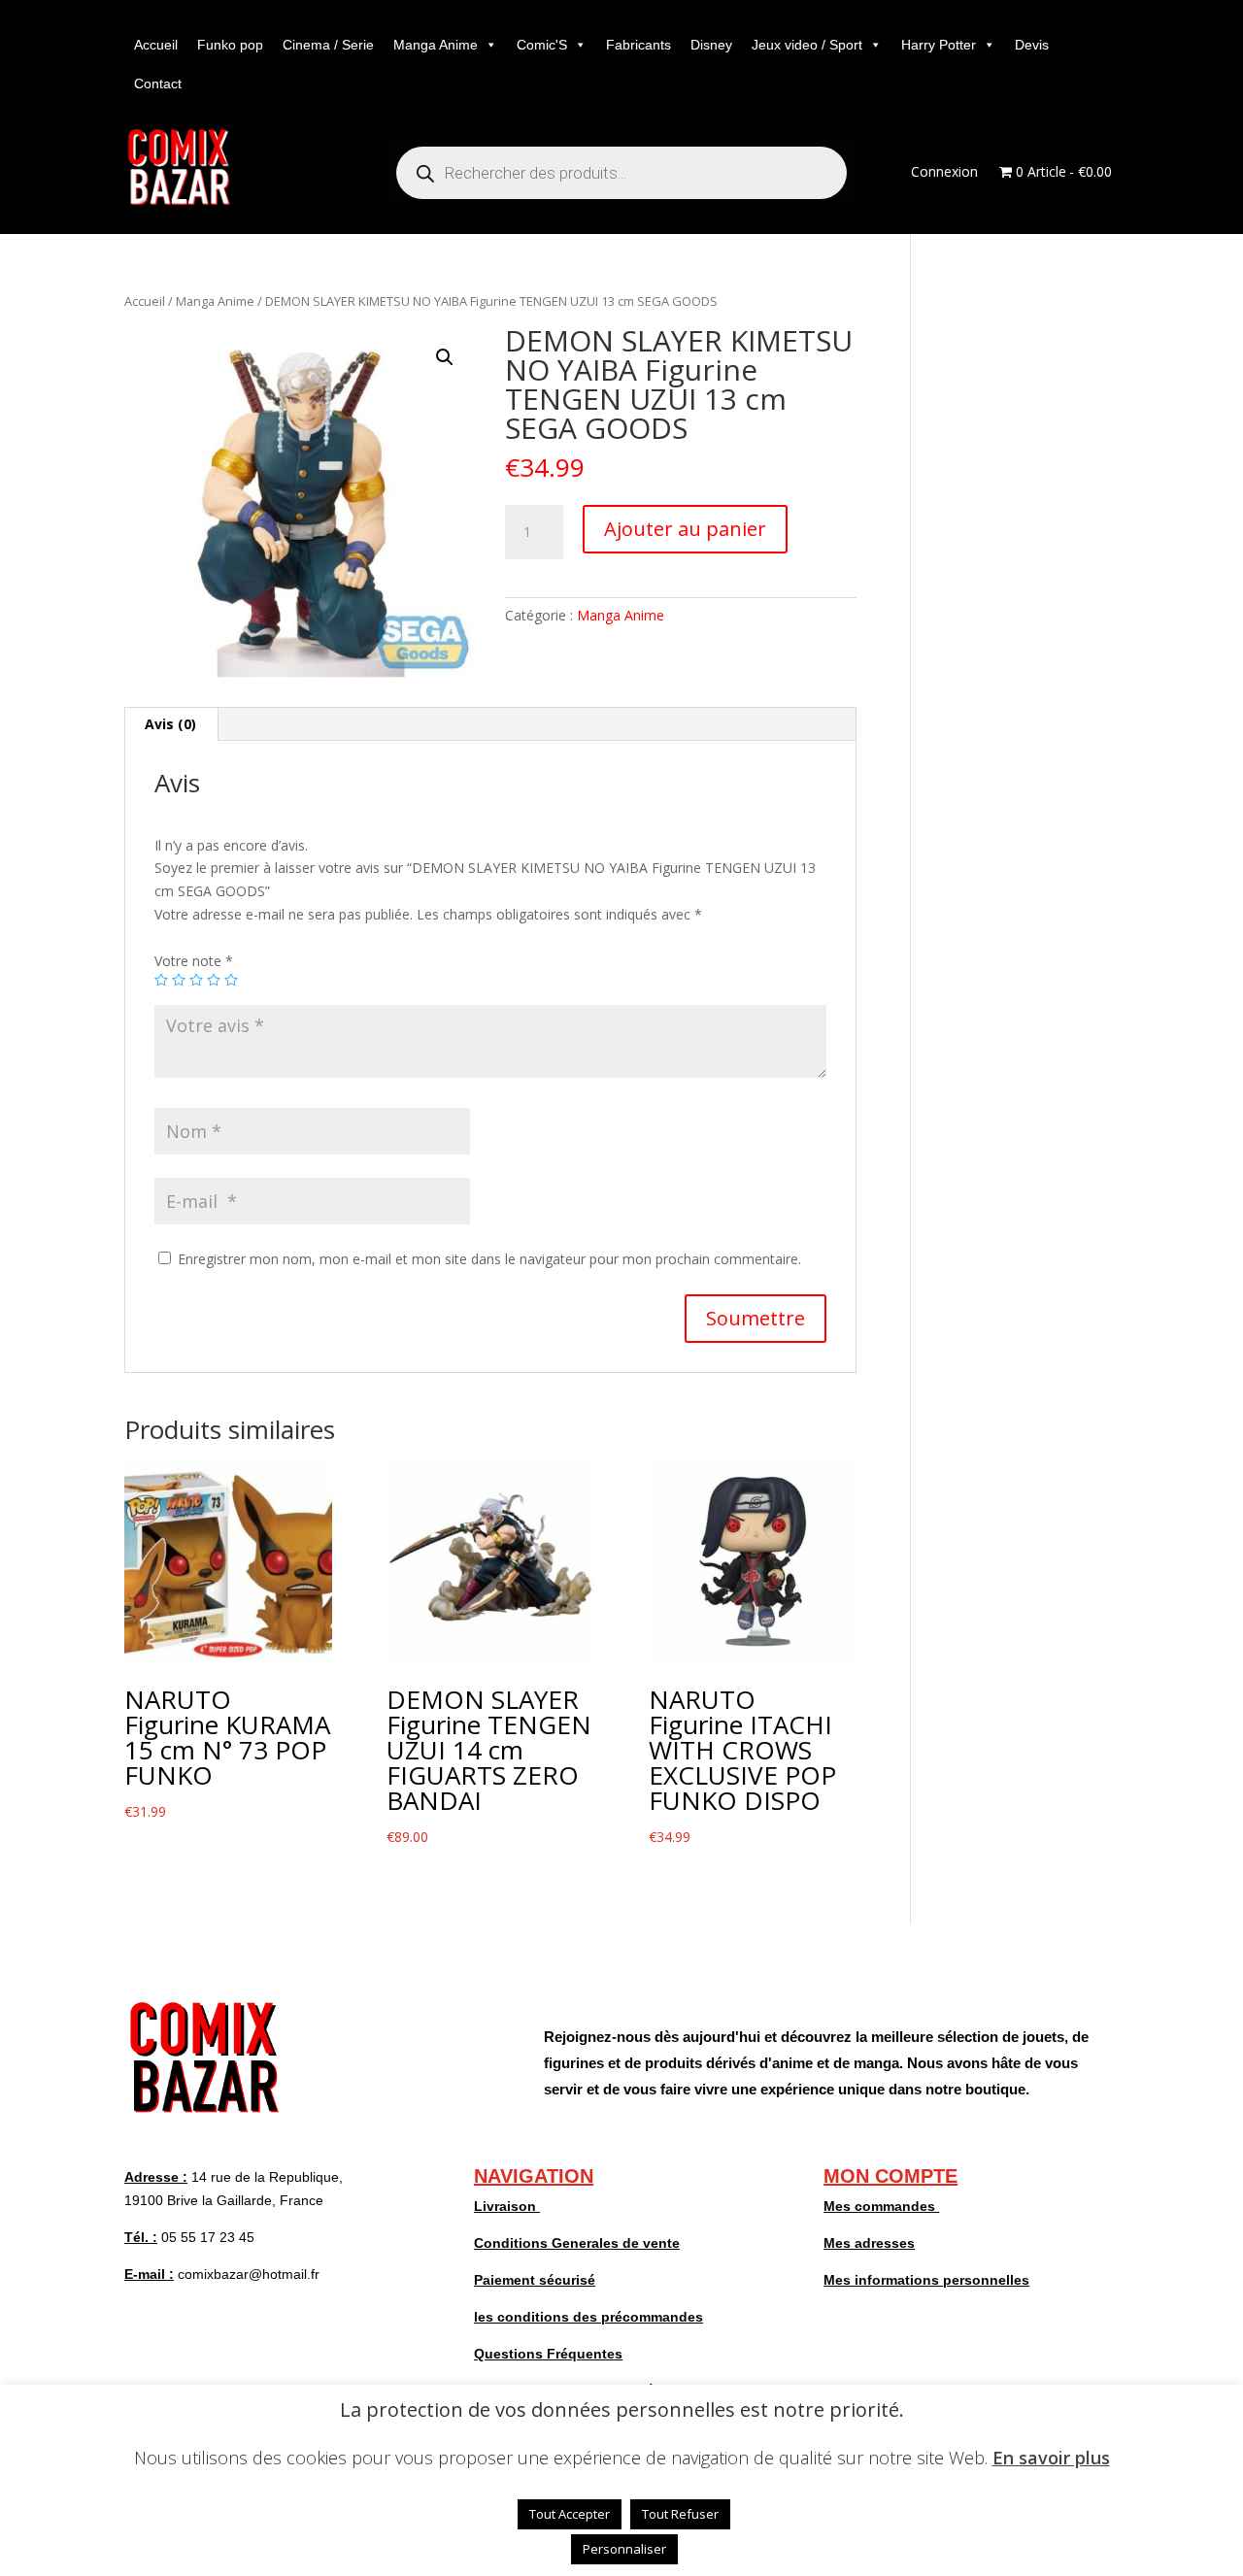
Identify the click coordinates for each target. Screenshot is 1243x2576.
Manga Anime (436, 45)
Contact (158, 84)
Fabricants (638, 45)
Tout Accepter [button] (570, 2514)
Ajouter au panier (685, 529)
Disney (711, 45)
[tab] (171, 724)
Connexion (944, 173)
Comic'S (542, 45)
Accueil (156, 45)
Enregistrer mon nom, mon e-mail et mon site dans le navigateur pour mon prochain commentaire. (489, 1259)
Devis (1032, 45)
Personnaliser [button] (624, 2549)
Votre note (194, 961)
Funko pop (230, 45)
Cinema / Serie (328, 45)
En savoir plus (1051, 2458)
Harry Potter (939, 45)
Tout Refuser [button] (680, 2514)
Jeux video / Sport (807, 45)
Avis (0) (170, 724)
